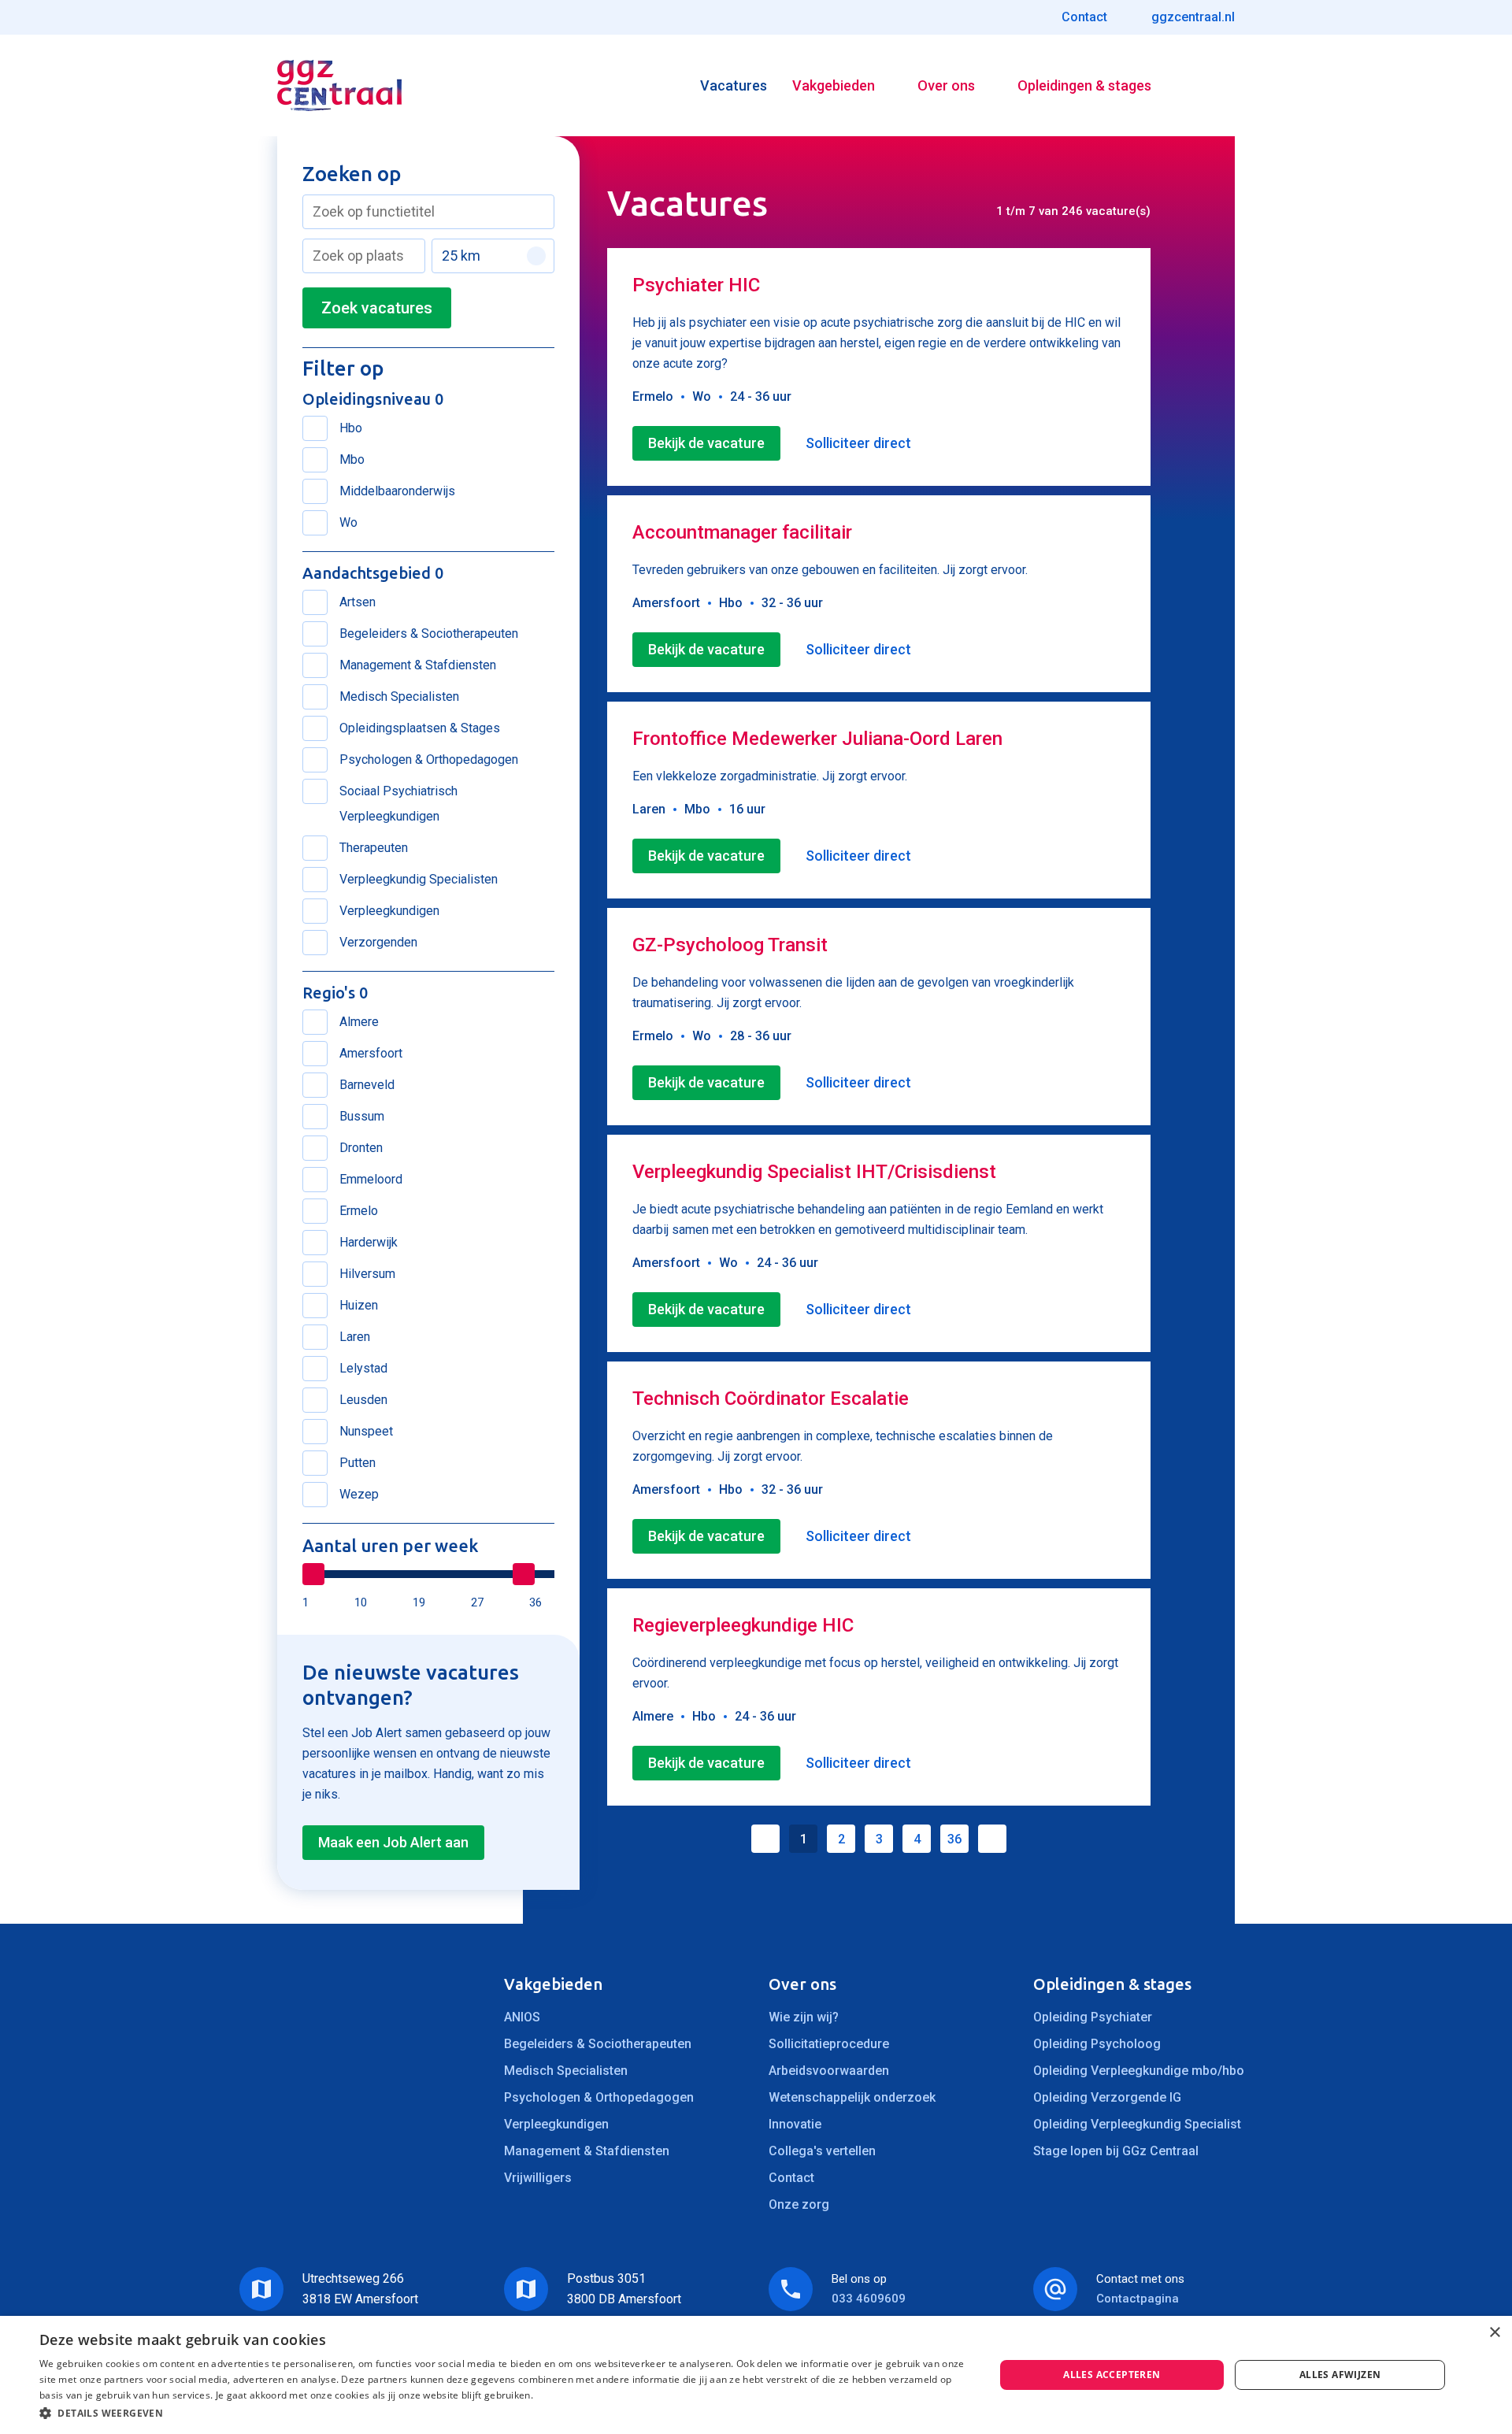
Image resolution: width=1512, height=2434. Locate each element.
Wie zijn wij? (804, 2017)
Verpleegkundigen (556, 2124)
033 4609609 (869, 2299)
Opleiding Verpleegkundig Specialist (1137, 2124)
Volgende (992, 1839)
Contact (791, 2178)
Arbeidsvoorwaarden (829, 2071)
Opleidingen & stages (1084, 85)
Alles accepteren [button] (1112, 2375)
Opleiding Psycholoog (1097, 2044)
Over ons (946, 85)
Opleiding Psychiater (1093, 2017)
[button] (503, 2413)
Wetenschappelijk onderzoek (852, 2097)
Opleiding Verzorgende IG (1107, 2097)
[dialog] (756, 2375)
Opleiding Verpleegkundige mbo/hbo (1139, 2071)
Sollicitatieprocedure (829, 2044)
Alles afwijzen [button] (1340, 2375)
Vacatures (734, 85)
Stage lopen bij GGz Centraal (1116, 2151)
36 (954, 1839)
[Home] (339, 85)
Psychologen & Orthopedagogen (599, 2097)
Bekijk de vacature (706, 443)
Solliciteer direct (858, 443)
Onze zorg (799, 2204)
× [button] (1494, 2333)
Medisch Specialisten (566, 2071)
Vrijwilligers (538, 2178)
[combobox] (428, 212)
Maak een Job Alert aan (393, 1842)
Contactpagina (1138, 2299)
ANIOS (522, 2017)
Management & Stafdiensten (587, 2151)
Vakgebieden (834, 85)
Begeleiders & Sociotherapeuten (598, 2044)
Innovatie (795, 2124)
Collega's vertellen (822, 2151)
